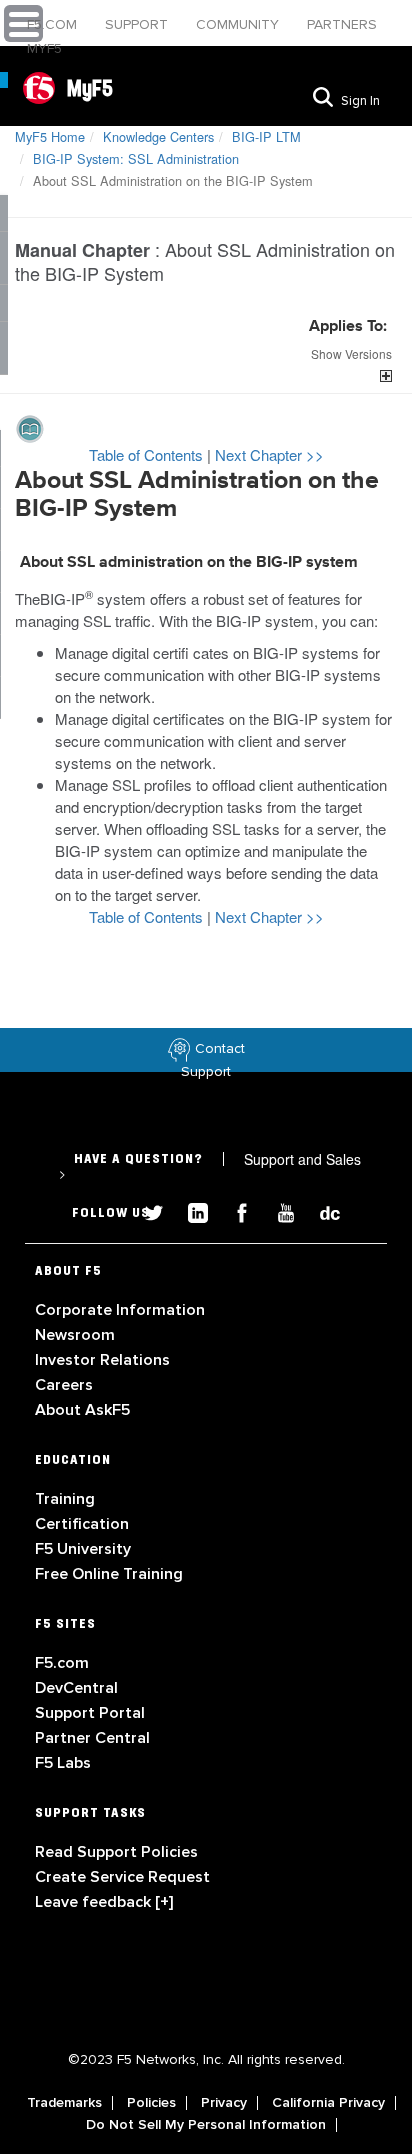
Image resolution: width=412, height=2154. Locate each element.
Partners (342, 24)
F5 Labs (63, 1763)
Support (138, 24)
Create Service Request (122, 1877)
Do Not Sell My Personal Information (206, 2125)
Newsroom (75, 1335)
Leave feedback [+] (104, 1902)
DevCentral (76, 1688)
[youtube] (278, 1210)
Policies (151, 2103)
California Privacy (328, 2103)
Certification (82, 1524)
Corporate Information (120, 1310)
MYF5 (44, 48)
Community (239, 24)
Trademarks (64, 2103)
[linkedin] (190, 1210)
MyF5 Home (50, 136)
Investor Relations (102, 1360)
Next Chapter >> (269, 454)
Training (65, 1499)
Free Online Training (109, 1574)
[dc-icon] (320, 1210)
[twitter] (146, 1210)
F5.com (54, 24)
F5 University (83, 1549)
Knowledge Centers (158, 136)
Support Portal (90, 1713)
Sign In (360, 101)
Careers (64, 1385)
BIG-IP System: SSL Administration (136, 158)
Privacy (224, 2103)
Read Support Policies (116, 1852)
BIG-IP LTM (266, 136)
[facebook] (234, 1210)
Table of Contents (148, 454)
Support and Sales (210, 1166)
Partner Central (92, 1738)
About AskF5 (82, 1410)
